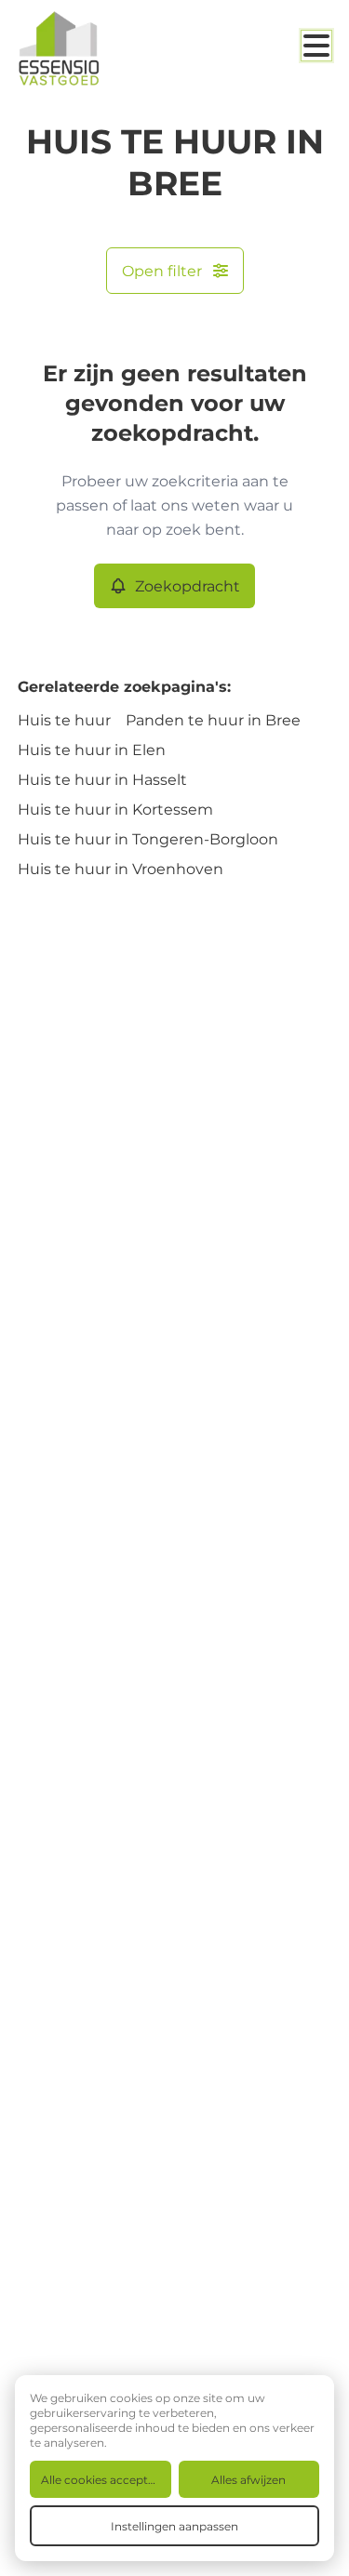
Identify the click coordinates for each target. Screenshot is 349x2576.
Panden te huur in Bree (213, 719)
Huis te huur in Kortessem (115, 809)
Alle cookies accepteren (106, 2479)
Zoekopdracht (188, 585)
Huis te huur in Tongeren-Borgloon (148, 838)
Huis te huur (64, 719)
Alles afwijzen (248, 2479)
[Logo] (92, 48)
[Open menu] (316, 46)
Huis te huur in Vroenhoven (121, 868)
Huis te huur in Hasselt (102, 779)
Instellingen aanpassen (174, 2526)
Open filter (162, 270)
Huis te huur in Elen (92, 749)
